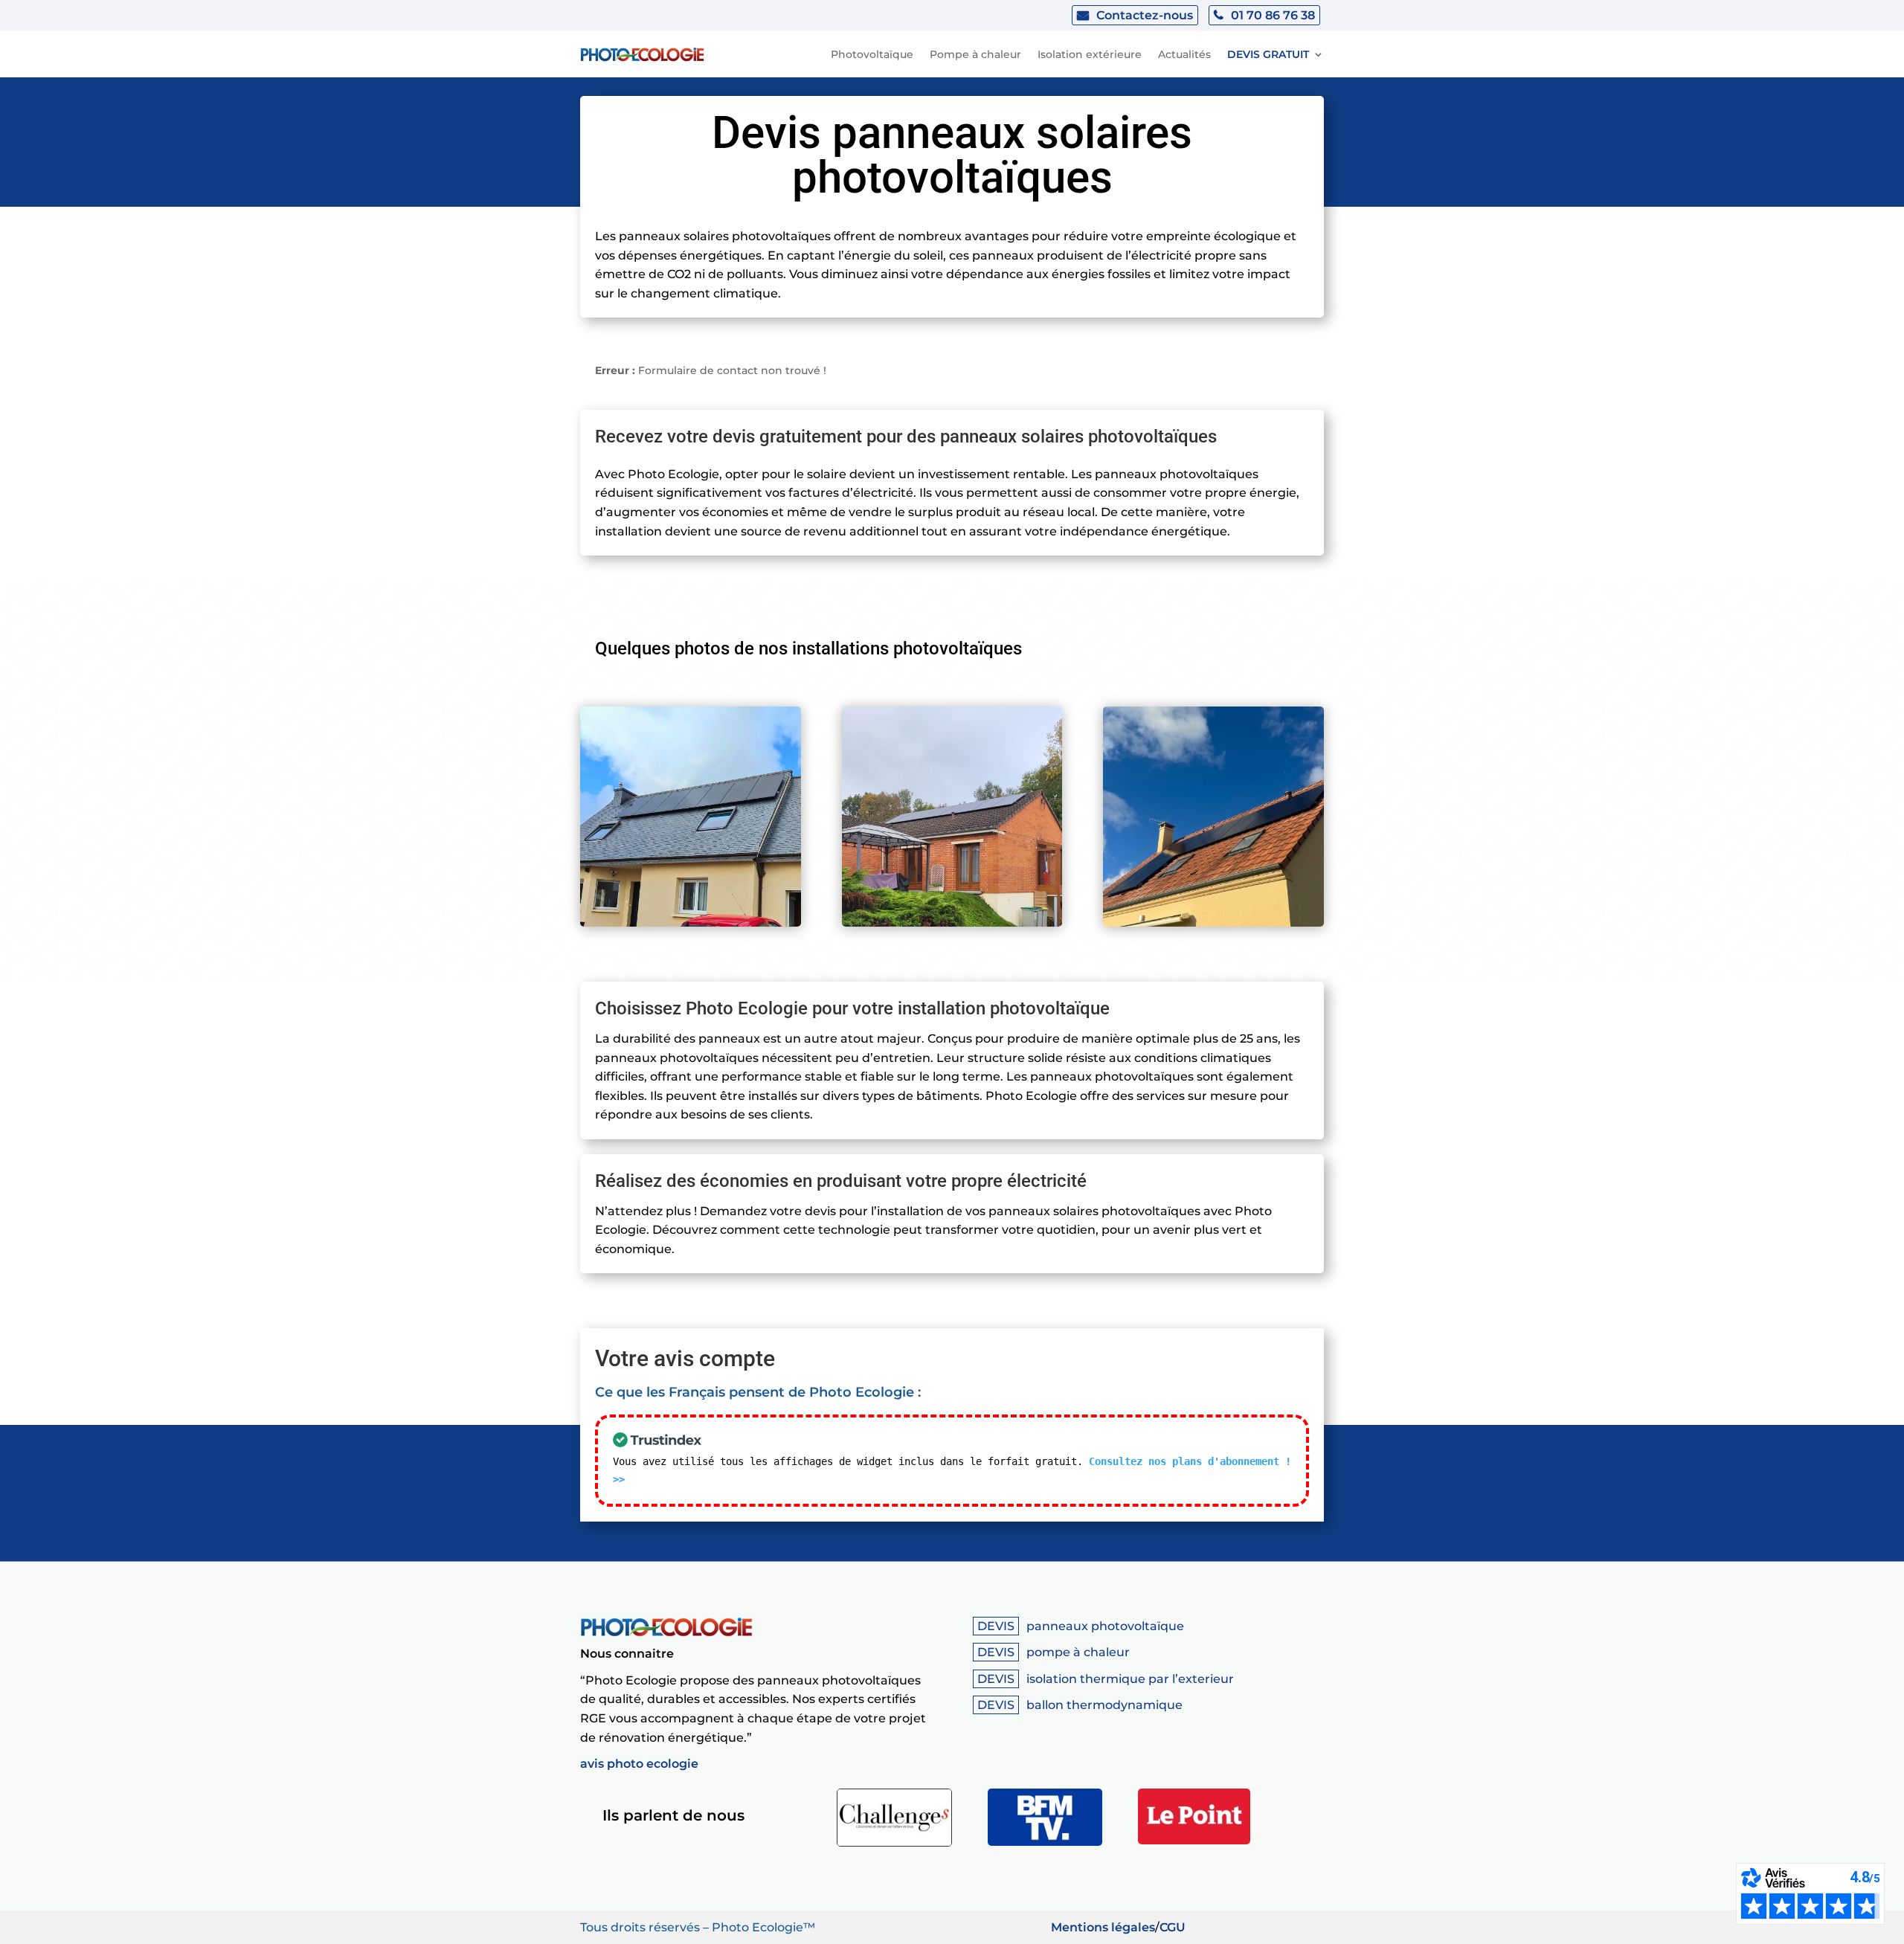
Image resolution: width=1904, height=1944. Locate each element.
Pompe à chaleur (975, 54)
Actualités (1184, 54)
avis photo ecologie (639, 1764)
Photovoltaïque (872, 54)
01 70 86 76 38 (1273, 15)
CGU (1173, 1927)
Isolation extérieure (1090, 54)
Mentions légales (1103, 1927)
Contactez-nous (1145, 15)
